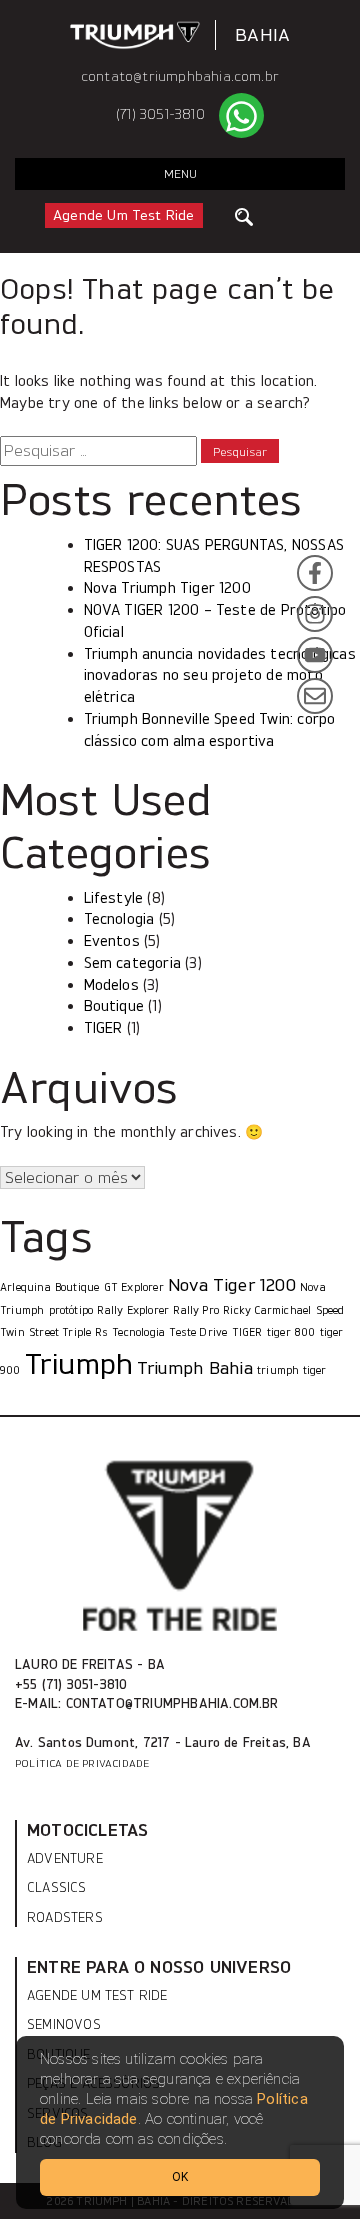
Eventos (112, 941)
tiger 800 (291, 1332)
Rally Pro (196, 1310)
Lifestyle (114, 898)
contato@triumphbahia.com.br (180, 76)
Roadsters (65, 1917)
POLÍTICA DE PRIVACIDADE (82, 1763)
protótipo (71, 1310)
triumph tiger (291, 1370)
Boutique (114, 1006)
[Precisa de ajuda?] (241, 115)
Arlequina (25, 1287)
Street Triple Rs (68, 1332)
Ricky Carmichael (267, 1310)
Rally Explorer (133, 1310)
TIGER (103, 1028)
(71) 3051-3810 (160, 114)
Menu (180, 174)
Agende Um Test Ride (124, 215)
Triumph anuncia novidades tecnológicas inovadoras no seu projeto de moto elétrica (220, 676)
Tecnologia (119, 919)
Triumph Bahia (194, 1367)
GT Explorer (134, 1287)
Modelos (111, 985)
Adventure (65, 1858)
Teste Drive (198, 1332)
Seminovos (64, 2024)
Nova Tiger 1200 (232, 1284)
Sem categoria (132, 963)
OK (180, 2177)
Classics (57, 1887)
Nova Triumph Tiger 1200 (167, 588)
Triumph (79, 1363)
